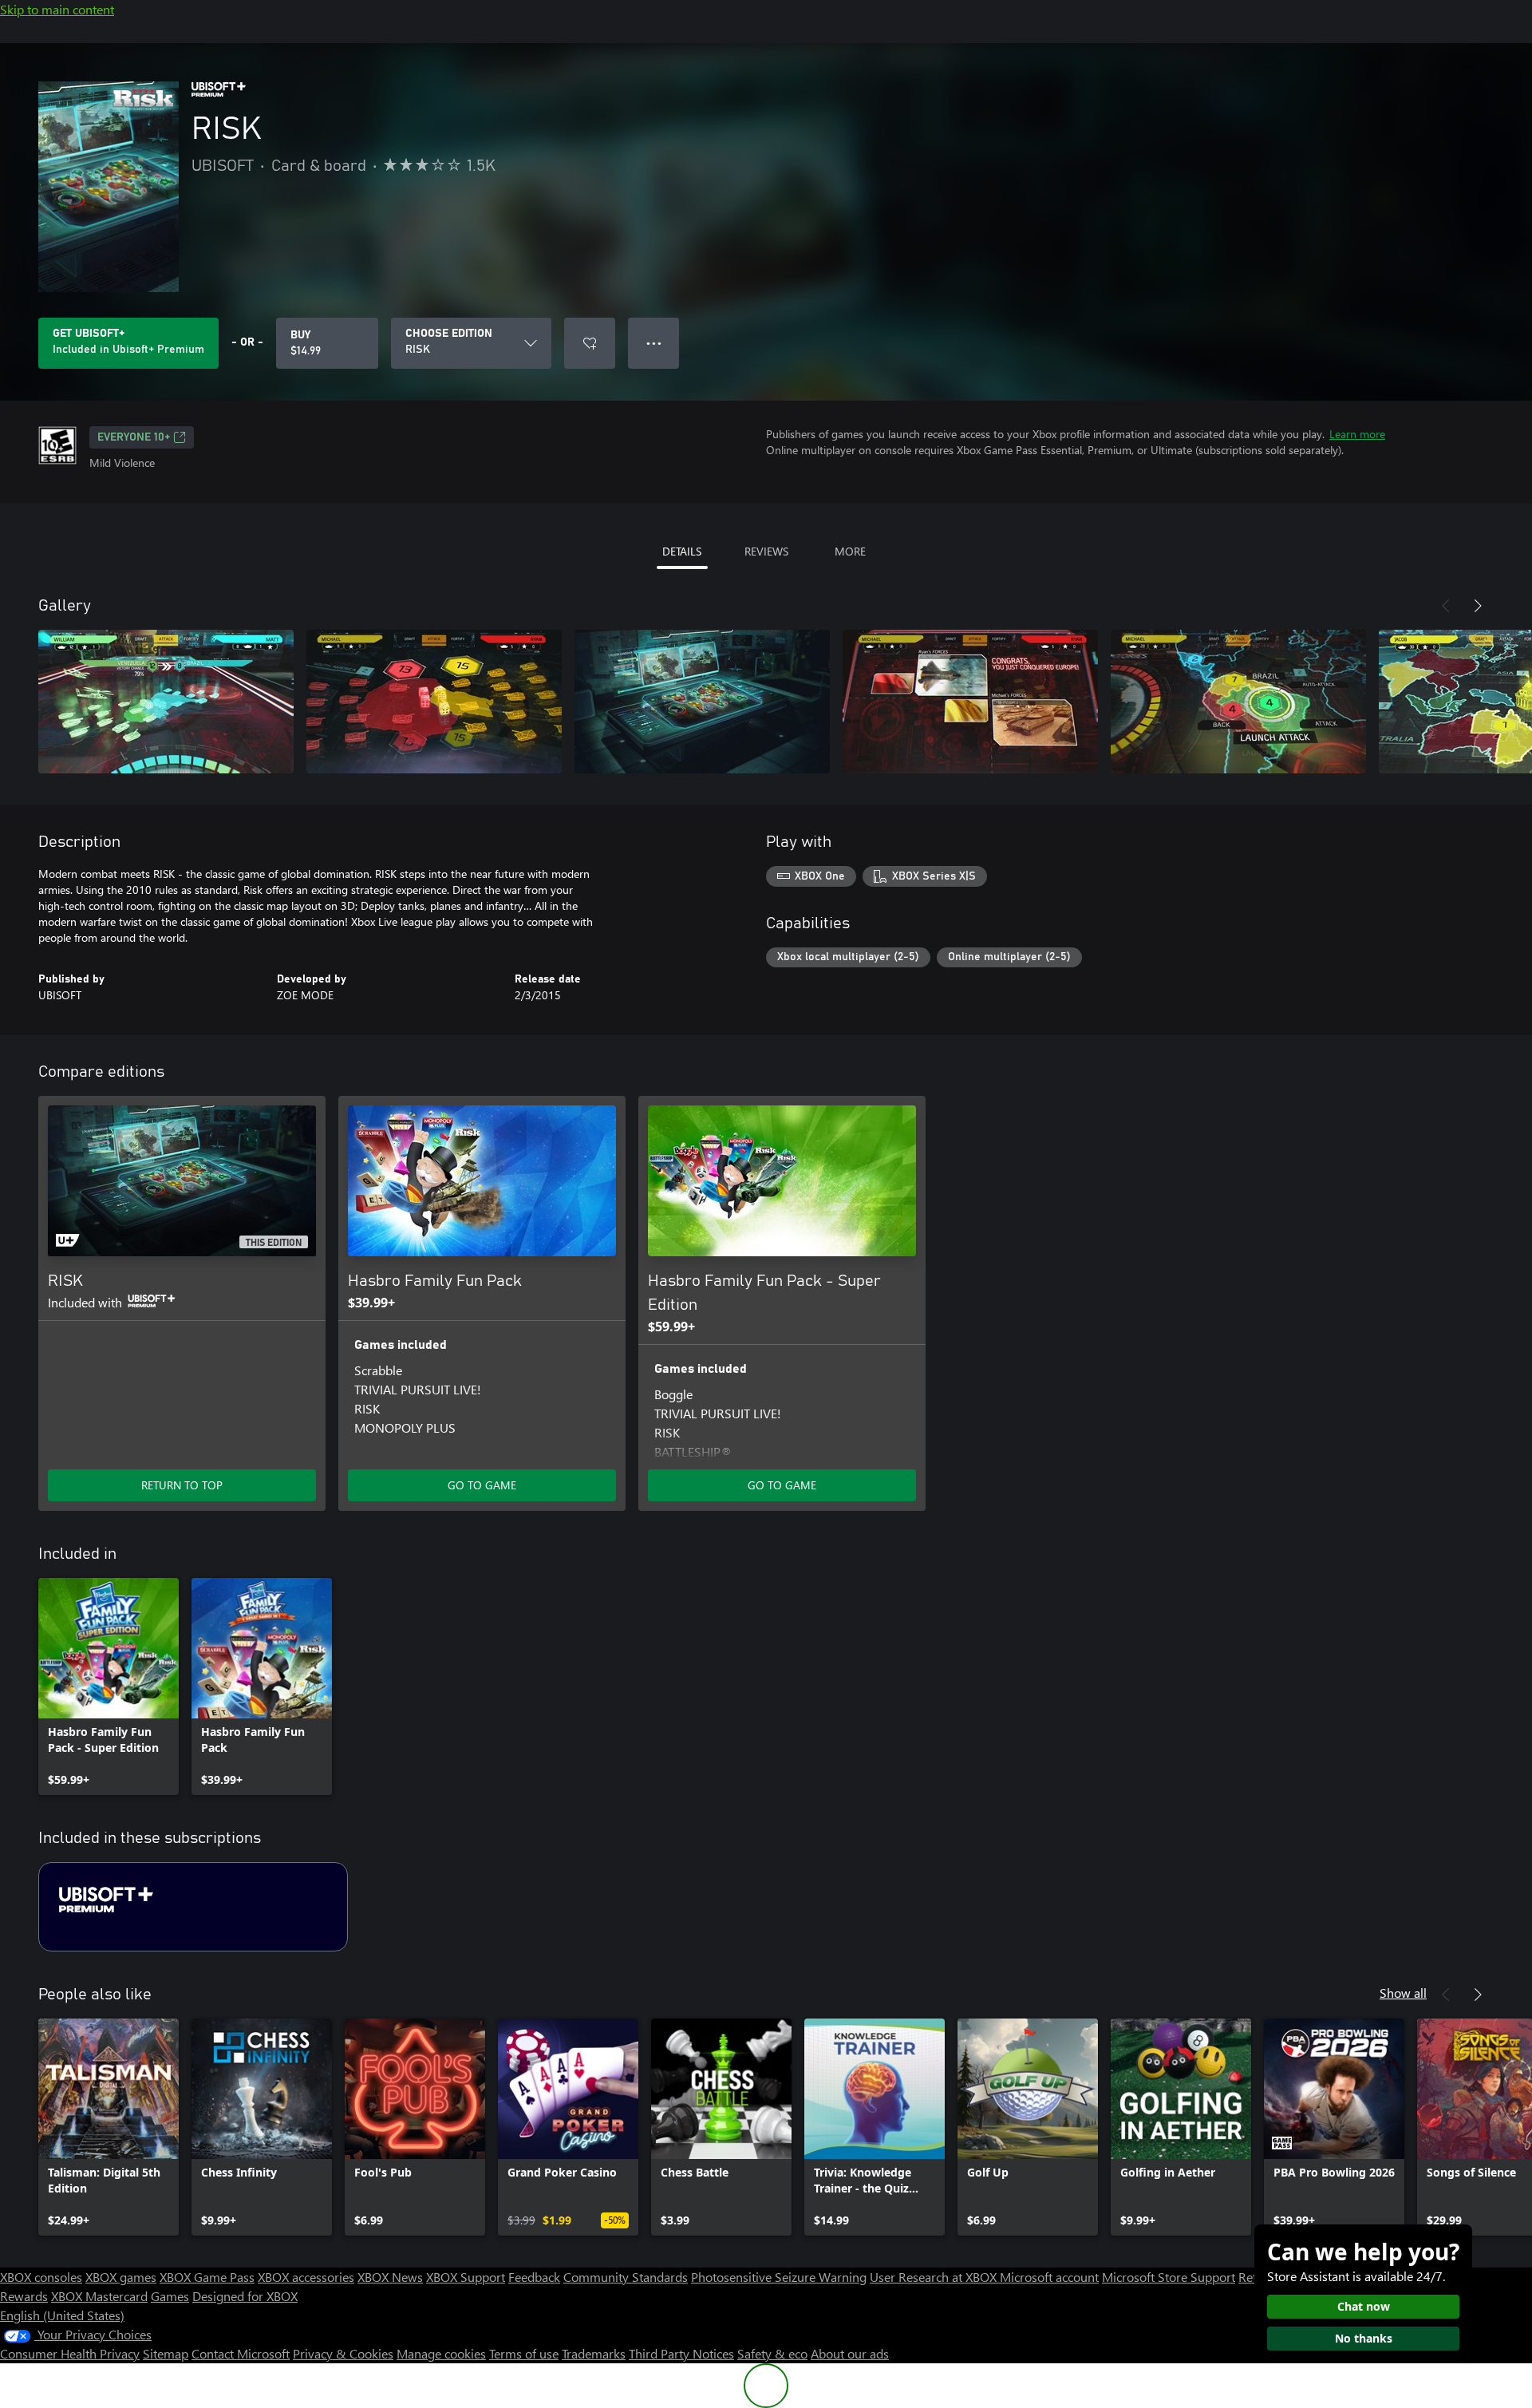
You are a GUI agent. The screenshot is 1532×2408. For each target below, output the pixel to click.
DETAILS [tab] (682, 551)
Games (170, 2296)
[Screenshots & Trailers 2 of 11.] (434, 702)
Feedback (534, 2277)
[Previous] (1446, 606)
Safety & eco (772, 2353)
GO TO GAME (482, 1485)
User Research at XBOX (935, 2277)
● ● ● (654, 343)
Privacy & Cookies (343, 2353)
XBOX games (121, 2277)
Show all (1403, 1993)
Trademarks (594, 2353)
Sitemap (166, 2353)
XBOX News (390, 2277)
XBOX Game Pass (207, 2277)
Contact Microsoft (241, 2353)
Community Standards (626, 2277)
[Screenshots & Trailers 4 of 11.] (970, 702)
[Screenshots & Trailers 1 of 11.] (166, 702)
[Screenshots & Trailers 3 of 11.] (702, 702)
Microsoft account (1049, 2277)
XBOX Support (466, 2277)
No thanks (1364, 2338)
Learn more (1357, 434)
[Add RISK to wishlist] (590, 343)
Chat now (1364, 2306)
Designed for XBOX (245, 2296)
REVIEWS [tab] (766, 551)
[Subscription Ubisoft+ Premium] (193, 1907)
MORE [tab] (850, 551)
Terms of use (524, 2353)
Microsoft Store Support (1169, 2277)
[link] (109, 1686)
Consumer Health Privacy (70, 2353)
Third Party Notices (681, 2353)
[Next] (1478, 606)
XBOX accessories (306, 2277)
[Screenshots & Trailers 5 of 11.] (1238, 702)
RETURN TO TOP (182, 1485)
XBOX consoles (41, 2277)
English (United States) (62, 2315)
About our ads (850, 2353)
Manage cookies (441, 2353)
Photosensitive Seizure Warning (779, 2277)
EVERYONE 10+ (134, 437)
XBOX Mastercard (99, 2296)
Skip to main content (57, 9)
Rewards (24, 2296)
